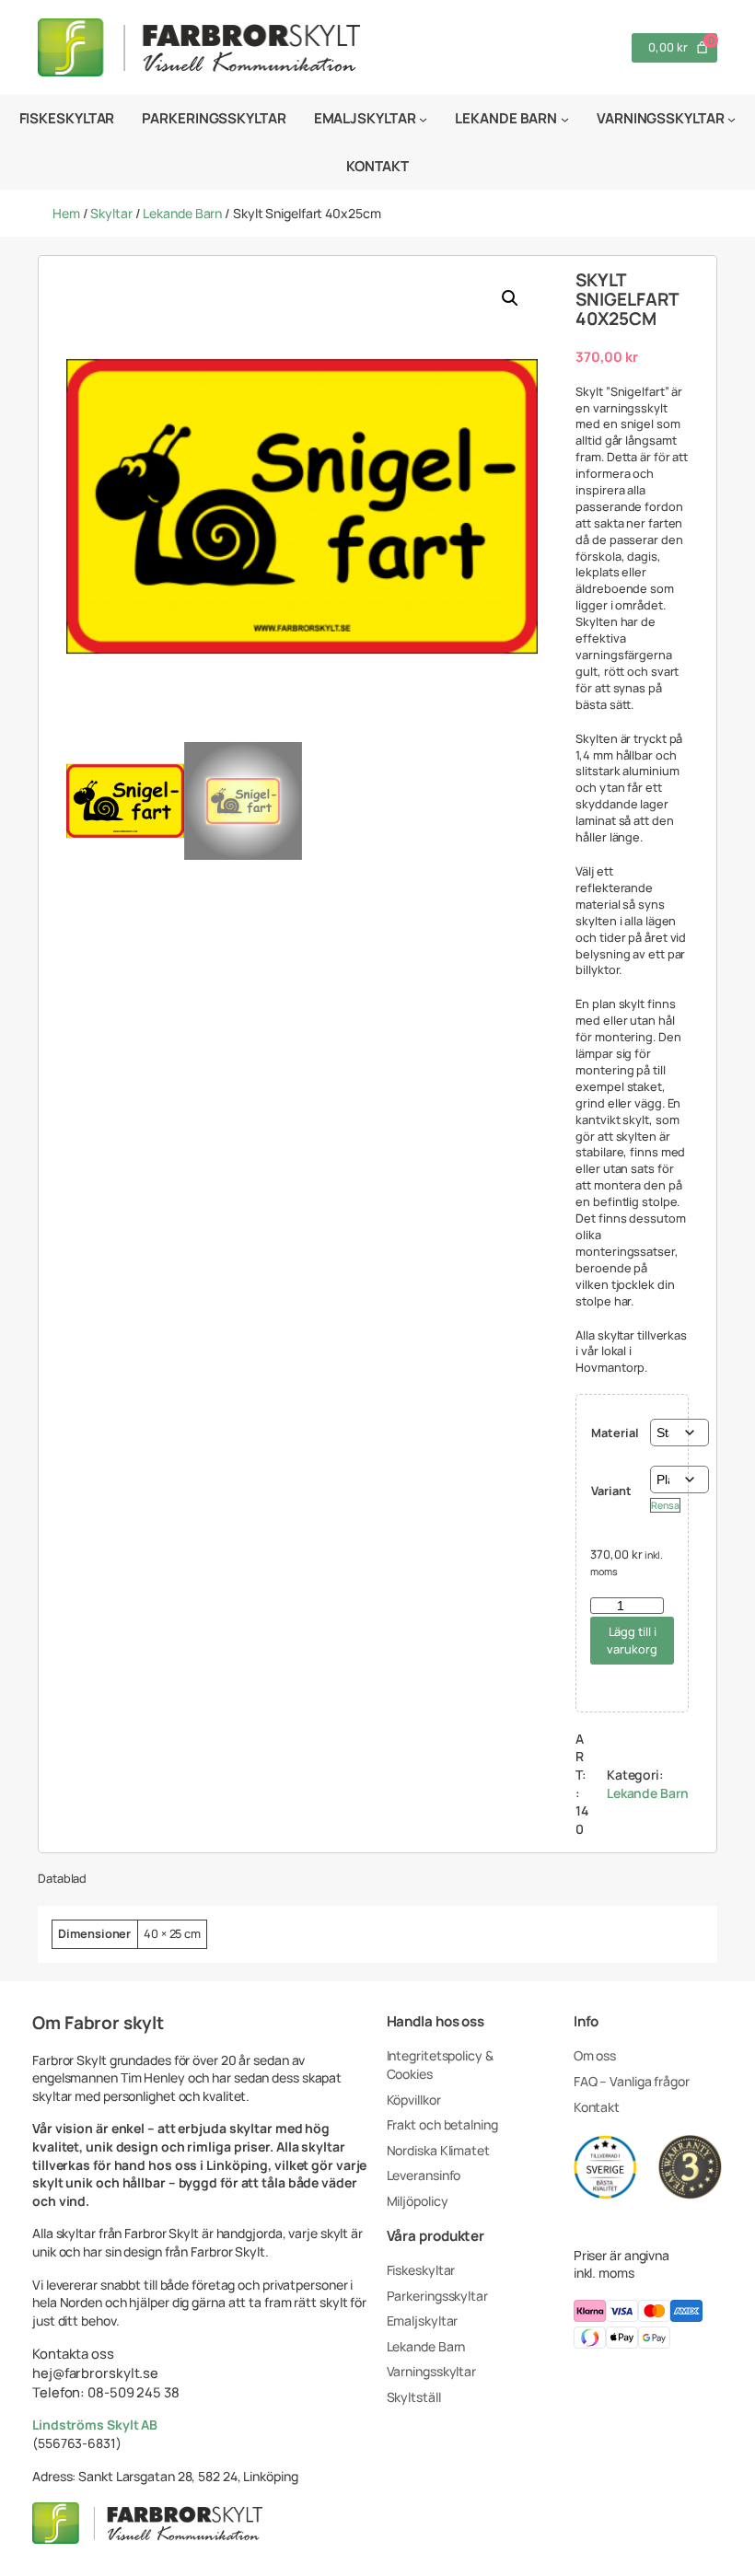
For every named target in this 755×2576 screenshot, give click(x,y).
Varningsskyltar (432, 2371)
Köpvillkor (414, 2100)
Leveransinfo (424, 2175)
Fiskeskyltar (421, 2270)
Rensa (665, 1505)
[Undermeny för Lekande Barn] (565, 118)
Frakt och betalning (442, 2124)
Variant (611, 1491)
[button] (510, 298)
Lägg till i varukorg (632, 1640)
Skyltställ (414, 2397)
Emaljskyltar (423, 2321)
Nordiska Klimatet (438, 2150)
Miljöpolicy (418, 2201)
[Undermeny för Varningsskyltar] (732, 118)
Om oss (595, 2055)
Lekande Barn (182, 213)
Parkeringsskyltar (437, 2296)
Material (615, 1433)
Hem (66, 213)
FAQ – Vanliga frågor (632, 2081)
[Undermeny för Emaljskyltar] (423, 118)
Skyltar (111, 213)
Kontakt (597, 2107)
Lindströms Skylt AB (95, 2425)
